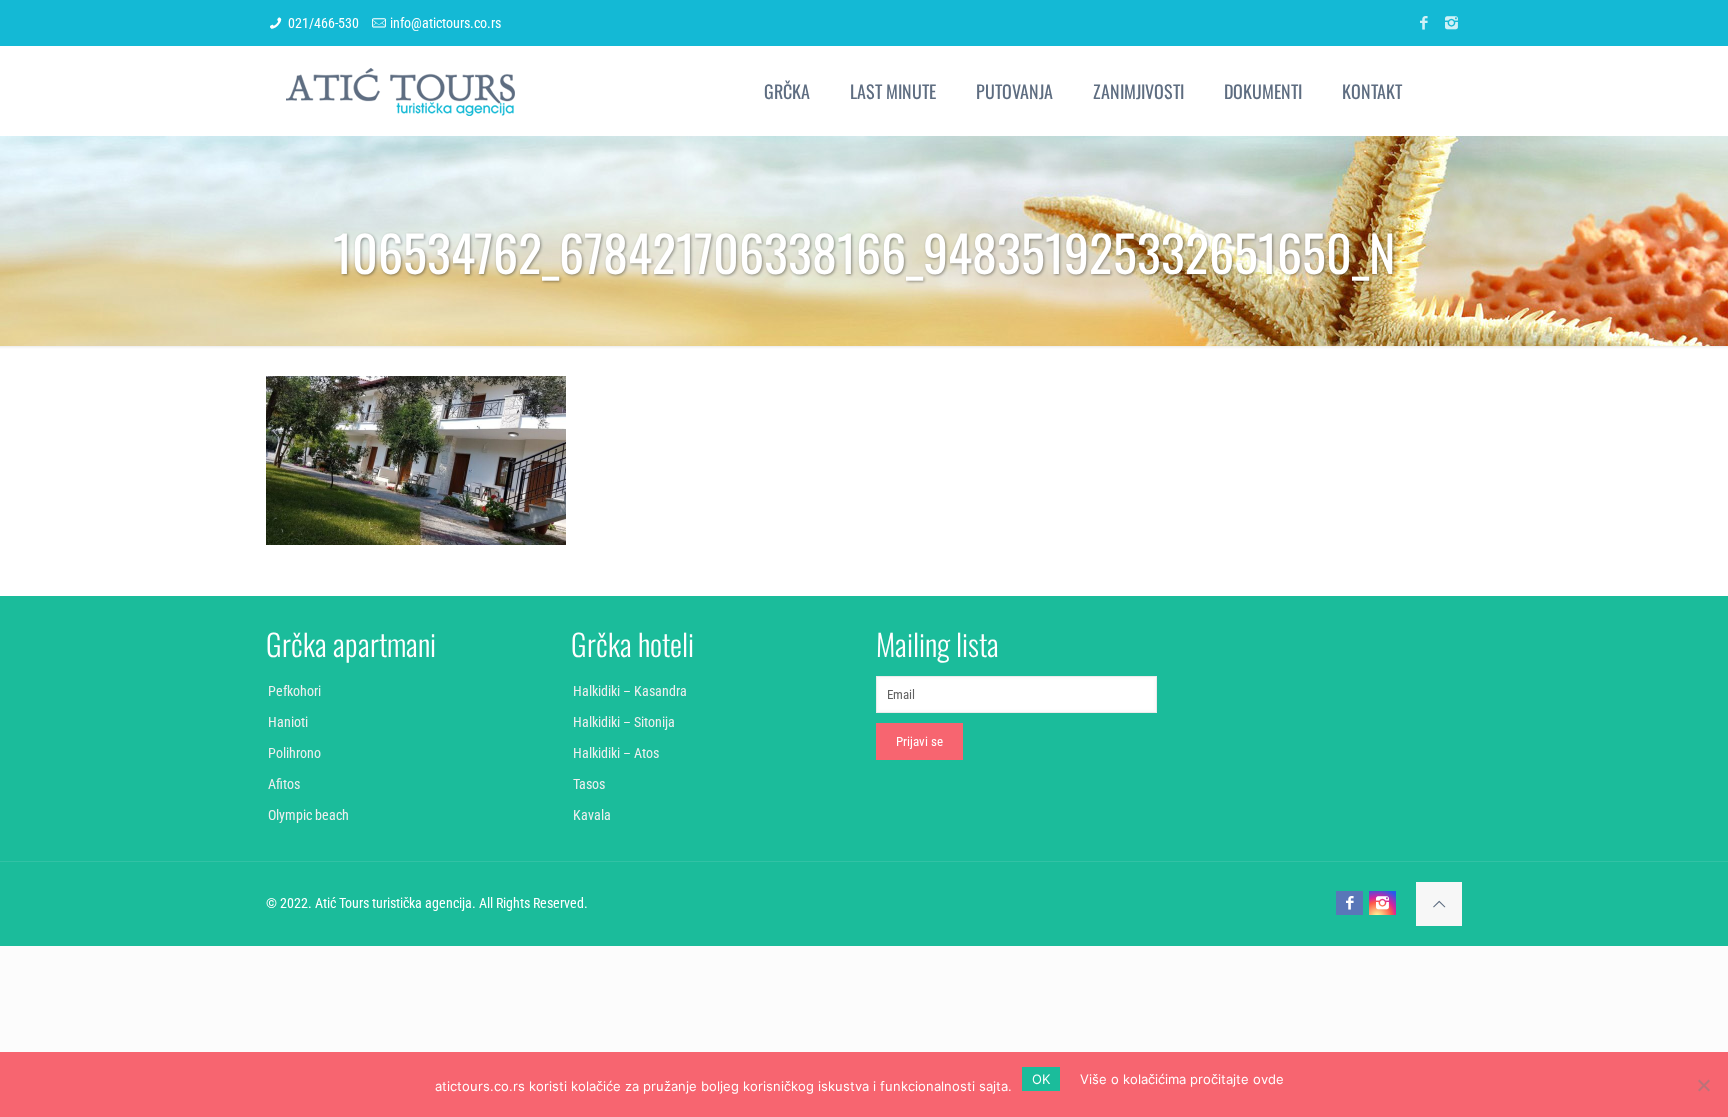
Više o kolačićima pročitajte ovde (1182, 1079)
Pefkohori (294, 691)
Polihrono (294, 753)
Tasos (589, 784)
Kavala (592, 815)
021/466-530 (323, 23)
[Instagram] (1451, 23)
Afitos (284, 784)
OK (1041, 1079)
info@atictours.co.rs (445, 23)
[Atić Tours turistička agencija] (400, 91)
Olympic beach (308, 815)
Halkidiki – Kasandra (630, 691)
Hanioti (288, 722)
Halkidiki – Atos (616, 753)
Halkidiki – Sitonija (624, 722)
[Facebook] (1424, 23)
